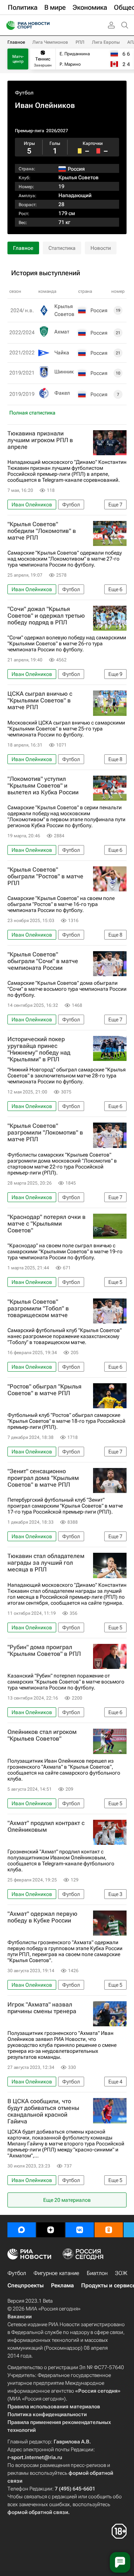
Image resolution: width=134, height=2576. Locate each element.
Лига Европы (106, 42)
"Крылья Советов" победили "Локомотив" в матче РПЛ (42, 531)
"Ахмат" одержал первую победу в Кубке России (42, 1917)
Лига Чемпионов (50, 42)
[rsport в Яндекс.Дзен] (51, 2230)
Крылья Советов (79, 177)
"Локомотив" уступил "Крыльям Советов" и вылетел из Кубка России (43, 786)
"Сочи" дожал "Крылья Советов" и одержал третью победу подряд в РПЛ (46, 616)
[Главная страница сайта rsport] (45, 25)
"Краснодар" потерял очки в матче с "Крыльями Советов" (47, 1224)
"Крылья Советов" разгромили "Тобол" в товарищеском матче (38, 1309)
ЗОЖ (121, 2273)
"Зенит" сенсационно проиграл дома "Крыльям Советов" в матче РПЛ (43, 1478)
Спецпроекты (25, 2285)
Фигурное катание (56, 2273)
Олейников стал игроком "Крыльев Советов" (42, 1735)
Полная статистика (32, 413)
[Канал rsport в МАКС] (22, 2230)
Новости (101, 248)
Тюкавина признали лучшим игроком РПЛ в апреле (40, 440)
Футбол (24, 93)
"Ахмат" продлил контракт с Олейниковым (46, 1827)
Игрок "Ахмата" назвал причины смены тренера (42, 2008)
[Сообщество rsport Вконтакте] (80, 2230)
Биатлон (97, 2273)
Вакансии (20, 2316)
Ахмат (62, 332)
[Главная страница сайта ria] (8, 25)
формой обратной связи (38, 2512)
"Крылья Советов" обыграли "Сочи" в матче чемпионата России (43, 961)
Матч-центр (18, 59)
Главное (16, 42)
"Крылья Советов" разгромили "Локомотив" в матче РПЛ (45, 1133)
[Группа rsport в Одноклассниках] (109, 2230)
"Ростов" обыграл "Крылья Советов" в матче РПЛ (44, 1390)
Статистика (62, 248)
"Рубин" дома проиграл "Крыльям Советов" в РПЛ (44, 1651)
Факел (62, 393)
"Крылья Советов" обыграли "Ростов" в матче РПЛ (45, 876)
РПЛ (80, 42)
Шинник (64, 372)
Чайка (62, 353)
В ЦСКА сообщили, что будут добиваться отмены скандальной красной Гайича (43, 2111)
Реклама (62, 2285)
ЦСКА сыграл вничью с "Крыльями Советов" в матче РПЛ (40, 701)
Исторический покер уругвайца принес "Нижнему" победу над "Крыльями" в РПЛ (39, 1049)
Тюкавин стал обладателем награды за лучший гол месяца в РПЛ (46, 1563)
